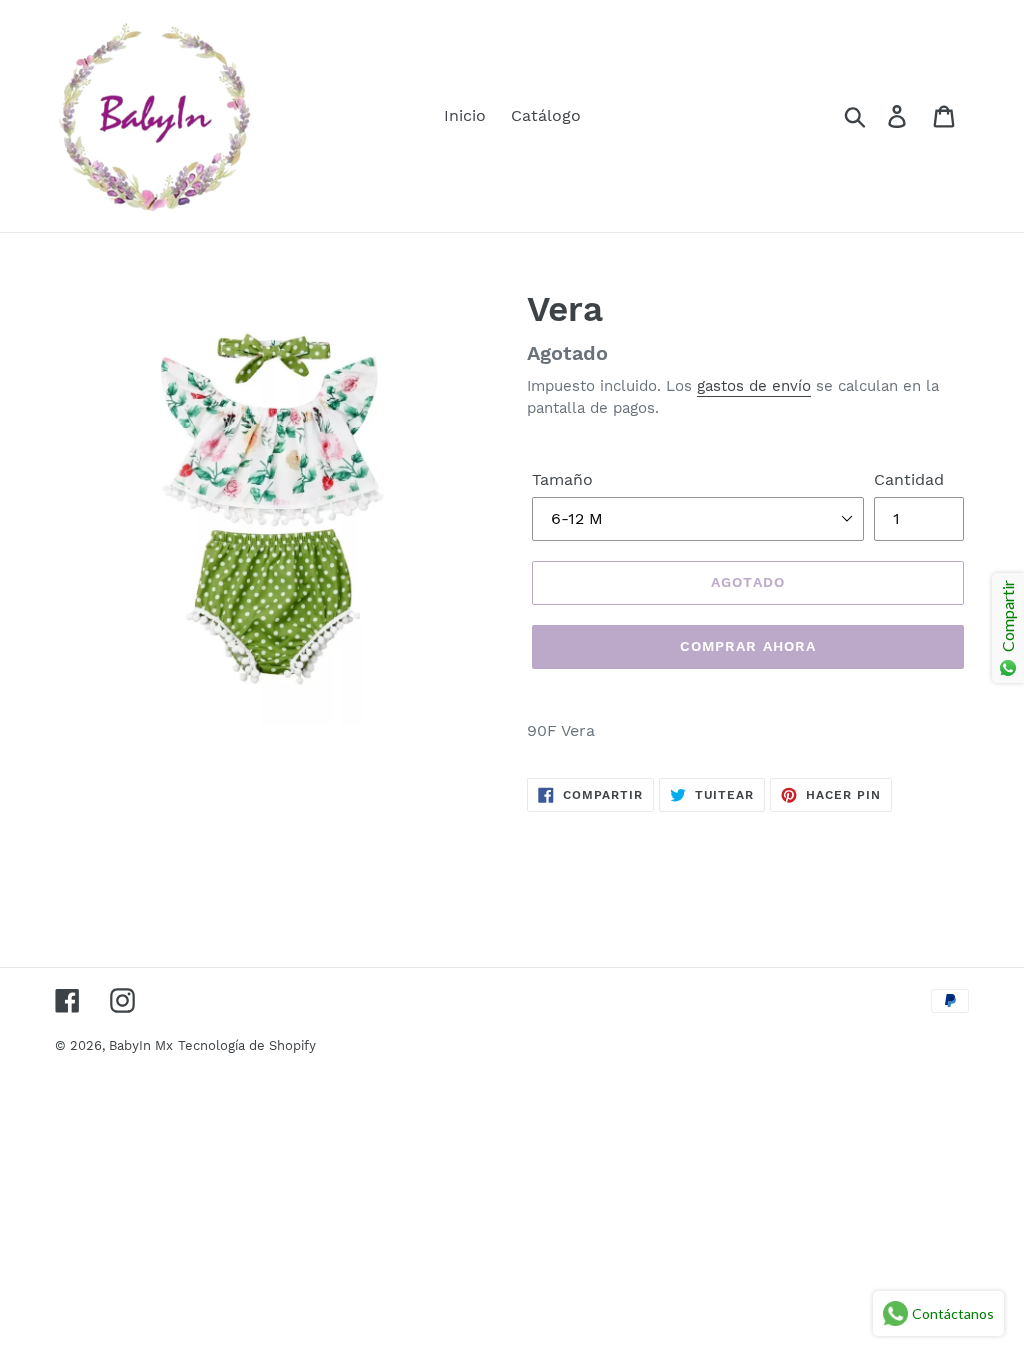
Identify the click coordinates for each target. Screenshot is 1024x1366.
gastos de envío (754, 386)
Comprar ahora (748, 646)
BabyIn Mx (141, 1045)
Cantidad (909, 479)
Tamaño (562, 479)
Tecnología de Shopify (247, 1045)
